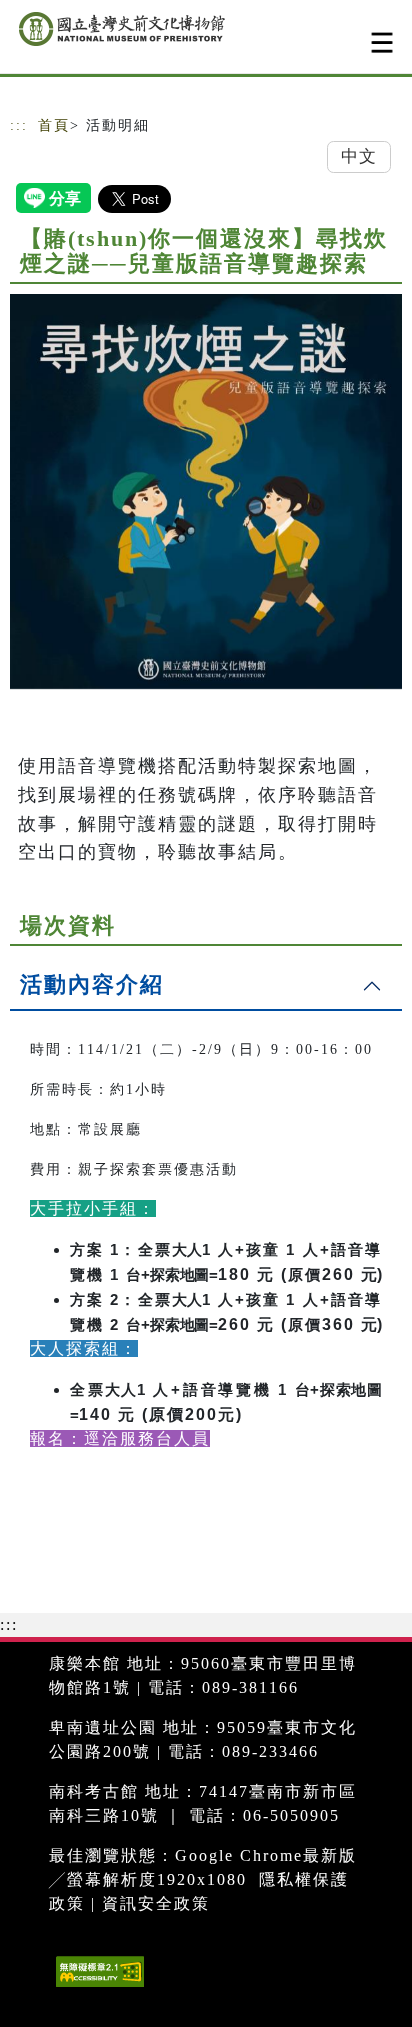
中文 (359, 156)
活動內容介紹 (92, 984)
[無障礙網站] (97, 1986)
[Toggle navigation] (382, 42)
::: (19, 125)
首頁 (54, 125)
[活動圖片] (206, 491)
